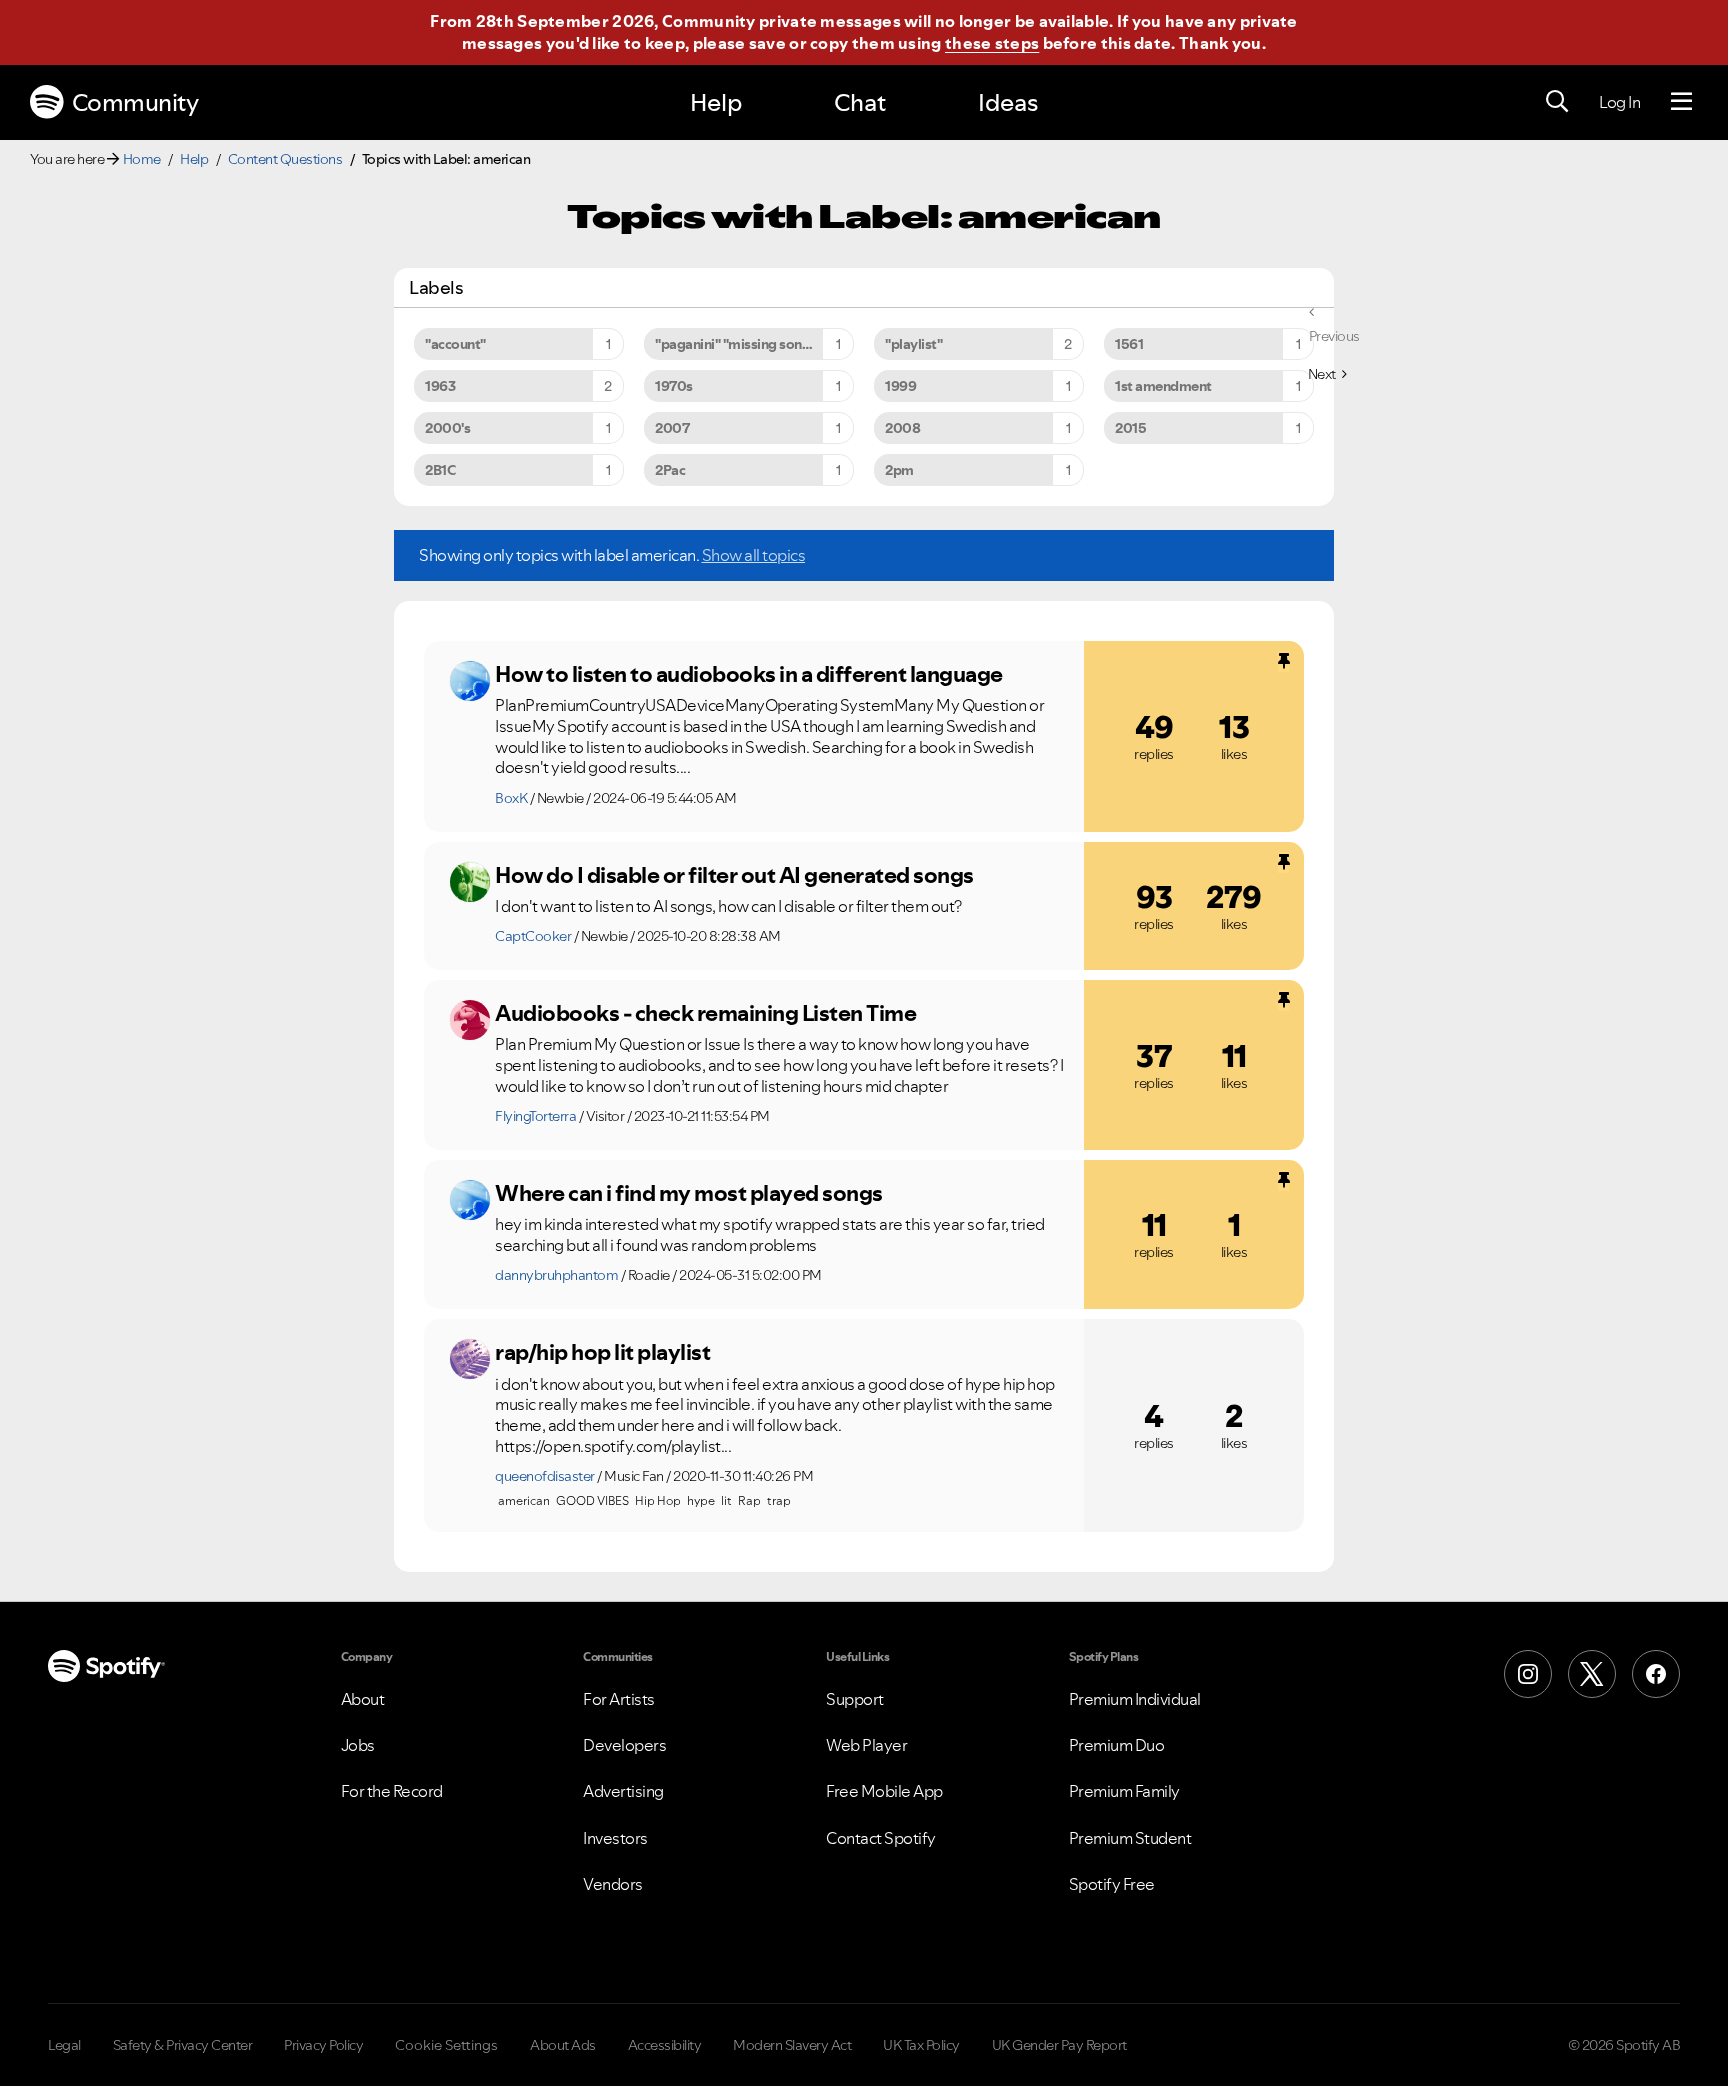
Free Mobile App (884, 1791)
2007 (672, 428)
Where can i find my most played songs (689, 1193)
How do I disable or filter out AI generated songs (734, 875)
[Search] (1557, 102)
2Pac (670, 470)
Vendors (613, 1884)
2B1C (440, 470)
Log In (1619, 102)
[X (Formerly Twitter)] (1592, 1674)
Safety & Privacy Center (183, 2045)
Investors (615, 1838)
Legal (64, 2045)
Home (142, 159)
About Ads (563, 2045)
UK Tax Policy (921, 2045)
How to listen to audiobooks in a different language (749, 674)
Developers (624, 1745)
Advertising (623, 1791)
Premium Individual (1135, 1699)
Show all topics (754, 555)
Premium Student (1130, 1838)
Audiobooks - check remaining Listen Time (705, 1013)
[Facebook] (1656, 1674)
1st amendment (1163, 386)
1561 (1129, 344)
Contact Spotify (881, 1838)
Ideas (1008, 102)
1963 (440, 386)
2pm (899, 470)
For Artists (619, 1699)
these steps (992, 43)
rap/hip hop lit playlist (602, 1352)
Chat (860, 102)
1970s (674, 386)
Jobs (358, 1745)
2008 (902, 428)
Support (855, 1699)
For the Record (392, 1791)
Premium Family (1124, 1791)
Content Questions (285, 159)
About (363, 1699)
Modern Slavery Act (792, 2045)
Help (716, 102)
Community (135, 102)
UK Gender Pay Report (1059, 2045)
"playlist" (913, 344)
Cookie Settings (446, 2045)
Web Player (866, 1745)
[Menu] (1681, 102)
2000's (447, 428)
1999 (900, 386)
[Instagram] (1528, 1674)
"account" (455, 344)
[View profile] (470, 681)
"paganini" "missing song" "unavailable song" (754, 344)
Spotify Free (1112, 1884)
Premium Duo (1117, 1745)
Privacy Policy (323, 2045)
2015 (1130, 428)
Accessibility (665, 2045)
